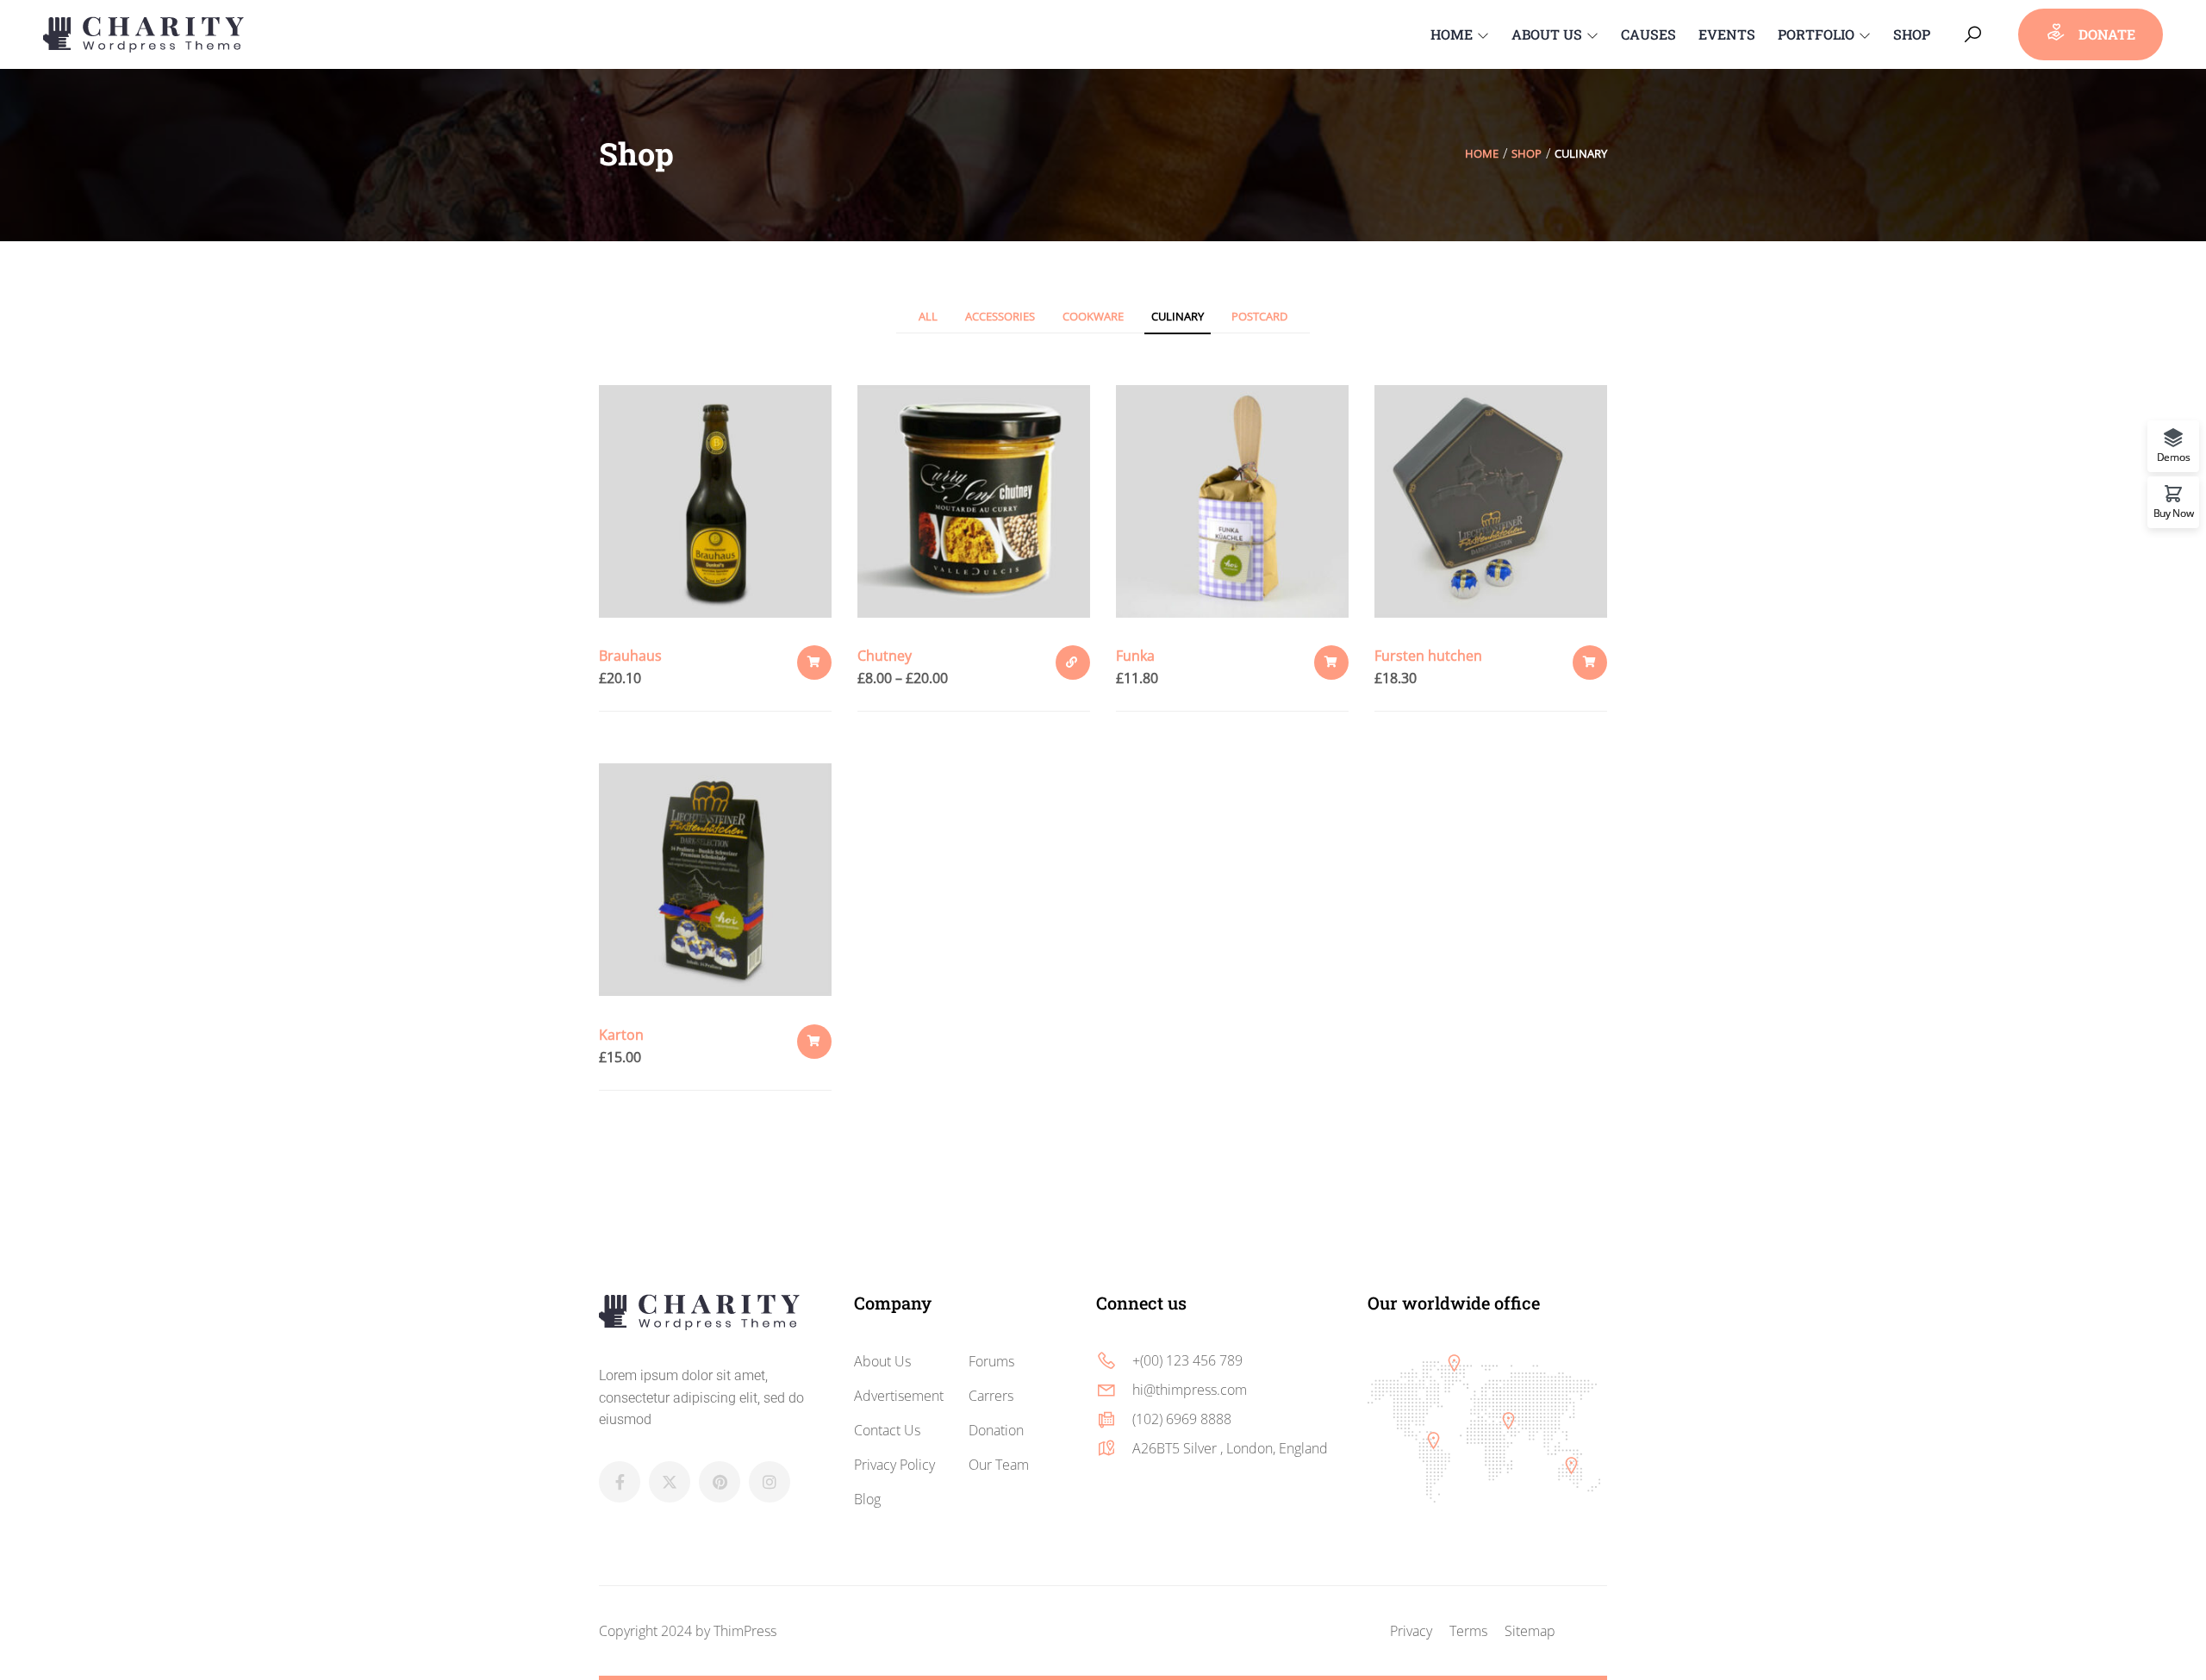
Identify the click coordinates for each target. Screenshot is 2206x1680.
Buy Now (2174, 512)
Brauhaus (630, 656)
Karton (621, 1035)
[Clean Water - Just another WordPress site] (143, 32)
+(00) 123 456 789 (1187, 1360)
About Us (882, 1361)
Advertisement (899, 1396)
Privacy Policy (894, 1465)
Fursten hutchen (1428, 656)
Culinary (1178, 316)
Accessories (1000, 316)
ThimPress (745, 1631)
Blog (867, 1499)
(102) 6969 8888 (1182, 1419)
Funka (1135, 656)
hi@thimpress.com (1190, 1390)
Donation (996, 1430)
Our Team (999, 1465)
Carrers (991, 1396)
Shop (1527, 153)
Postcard (1259, 316)
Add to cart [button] (814, 663)
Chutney (885, 656)
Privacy (1411, 1631)
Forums (991, 1361)
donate (2105, 34)
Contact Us (887, 1430)
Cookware (1093, 316)
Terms (1468, 1631)
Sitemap (1530, 1631)
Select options (1073, 663)
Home (1482, 153)
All (928, 316)
